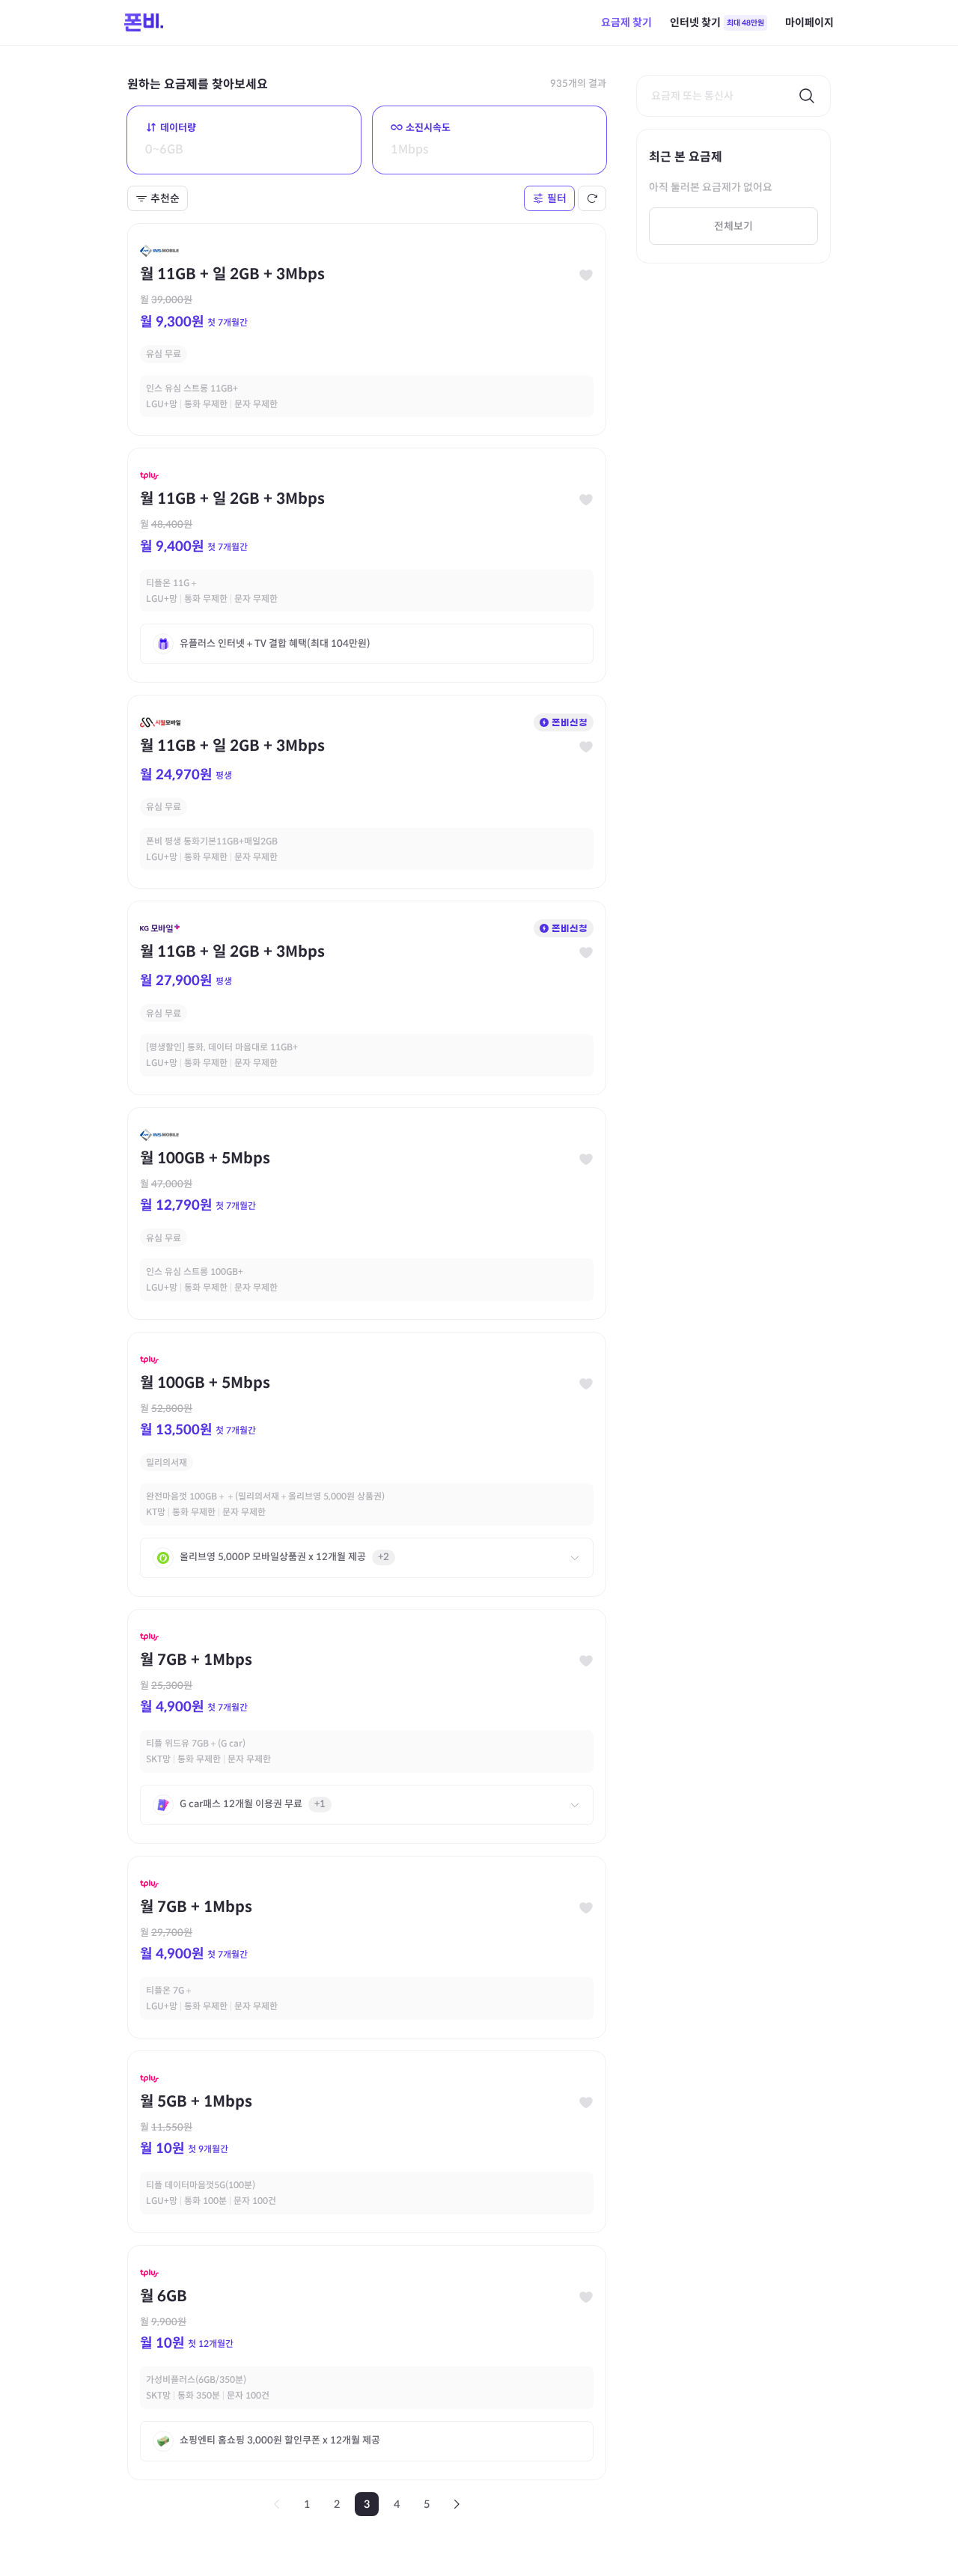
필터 (557, 198)
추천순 (165, 198)
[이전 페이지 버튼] (277, 2504)
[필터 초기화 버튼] (592, 198)
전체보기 (733, 226)
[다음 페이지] (457, 2504)
